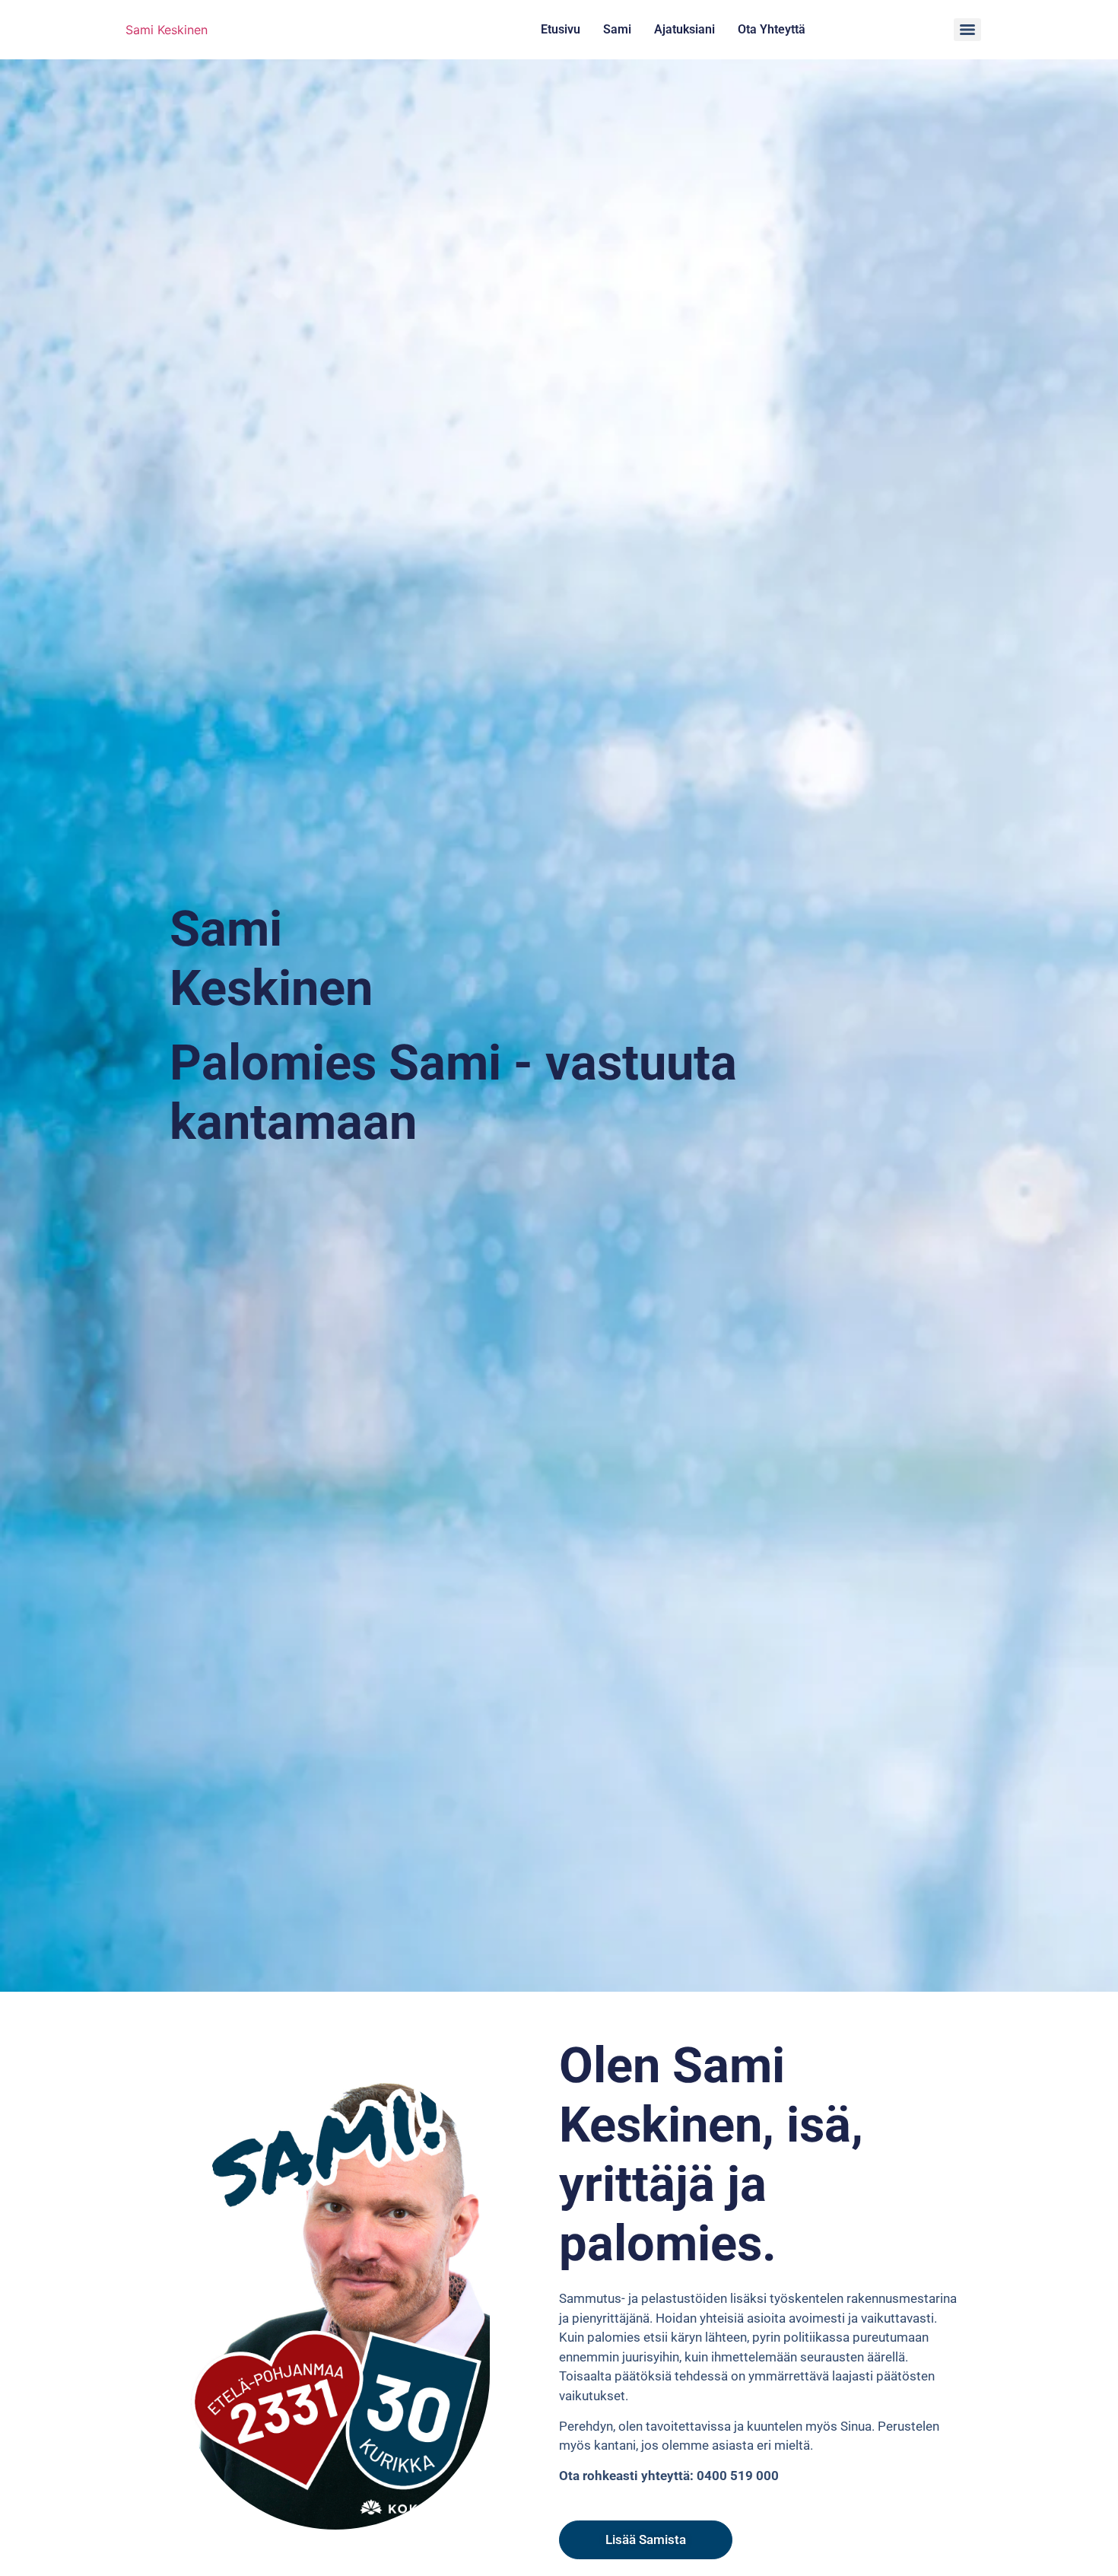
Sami (617, 29)
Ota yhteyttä (772, 29)
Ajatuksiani (684, 29)
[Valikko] (967, 30)
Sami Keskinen (167, 30)
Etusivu (561, 29)
